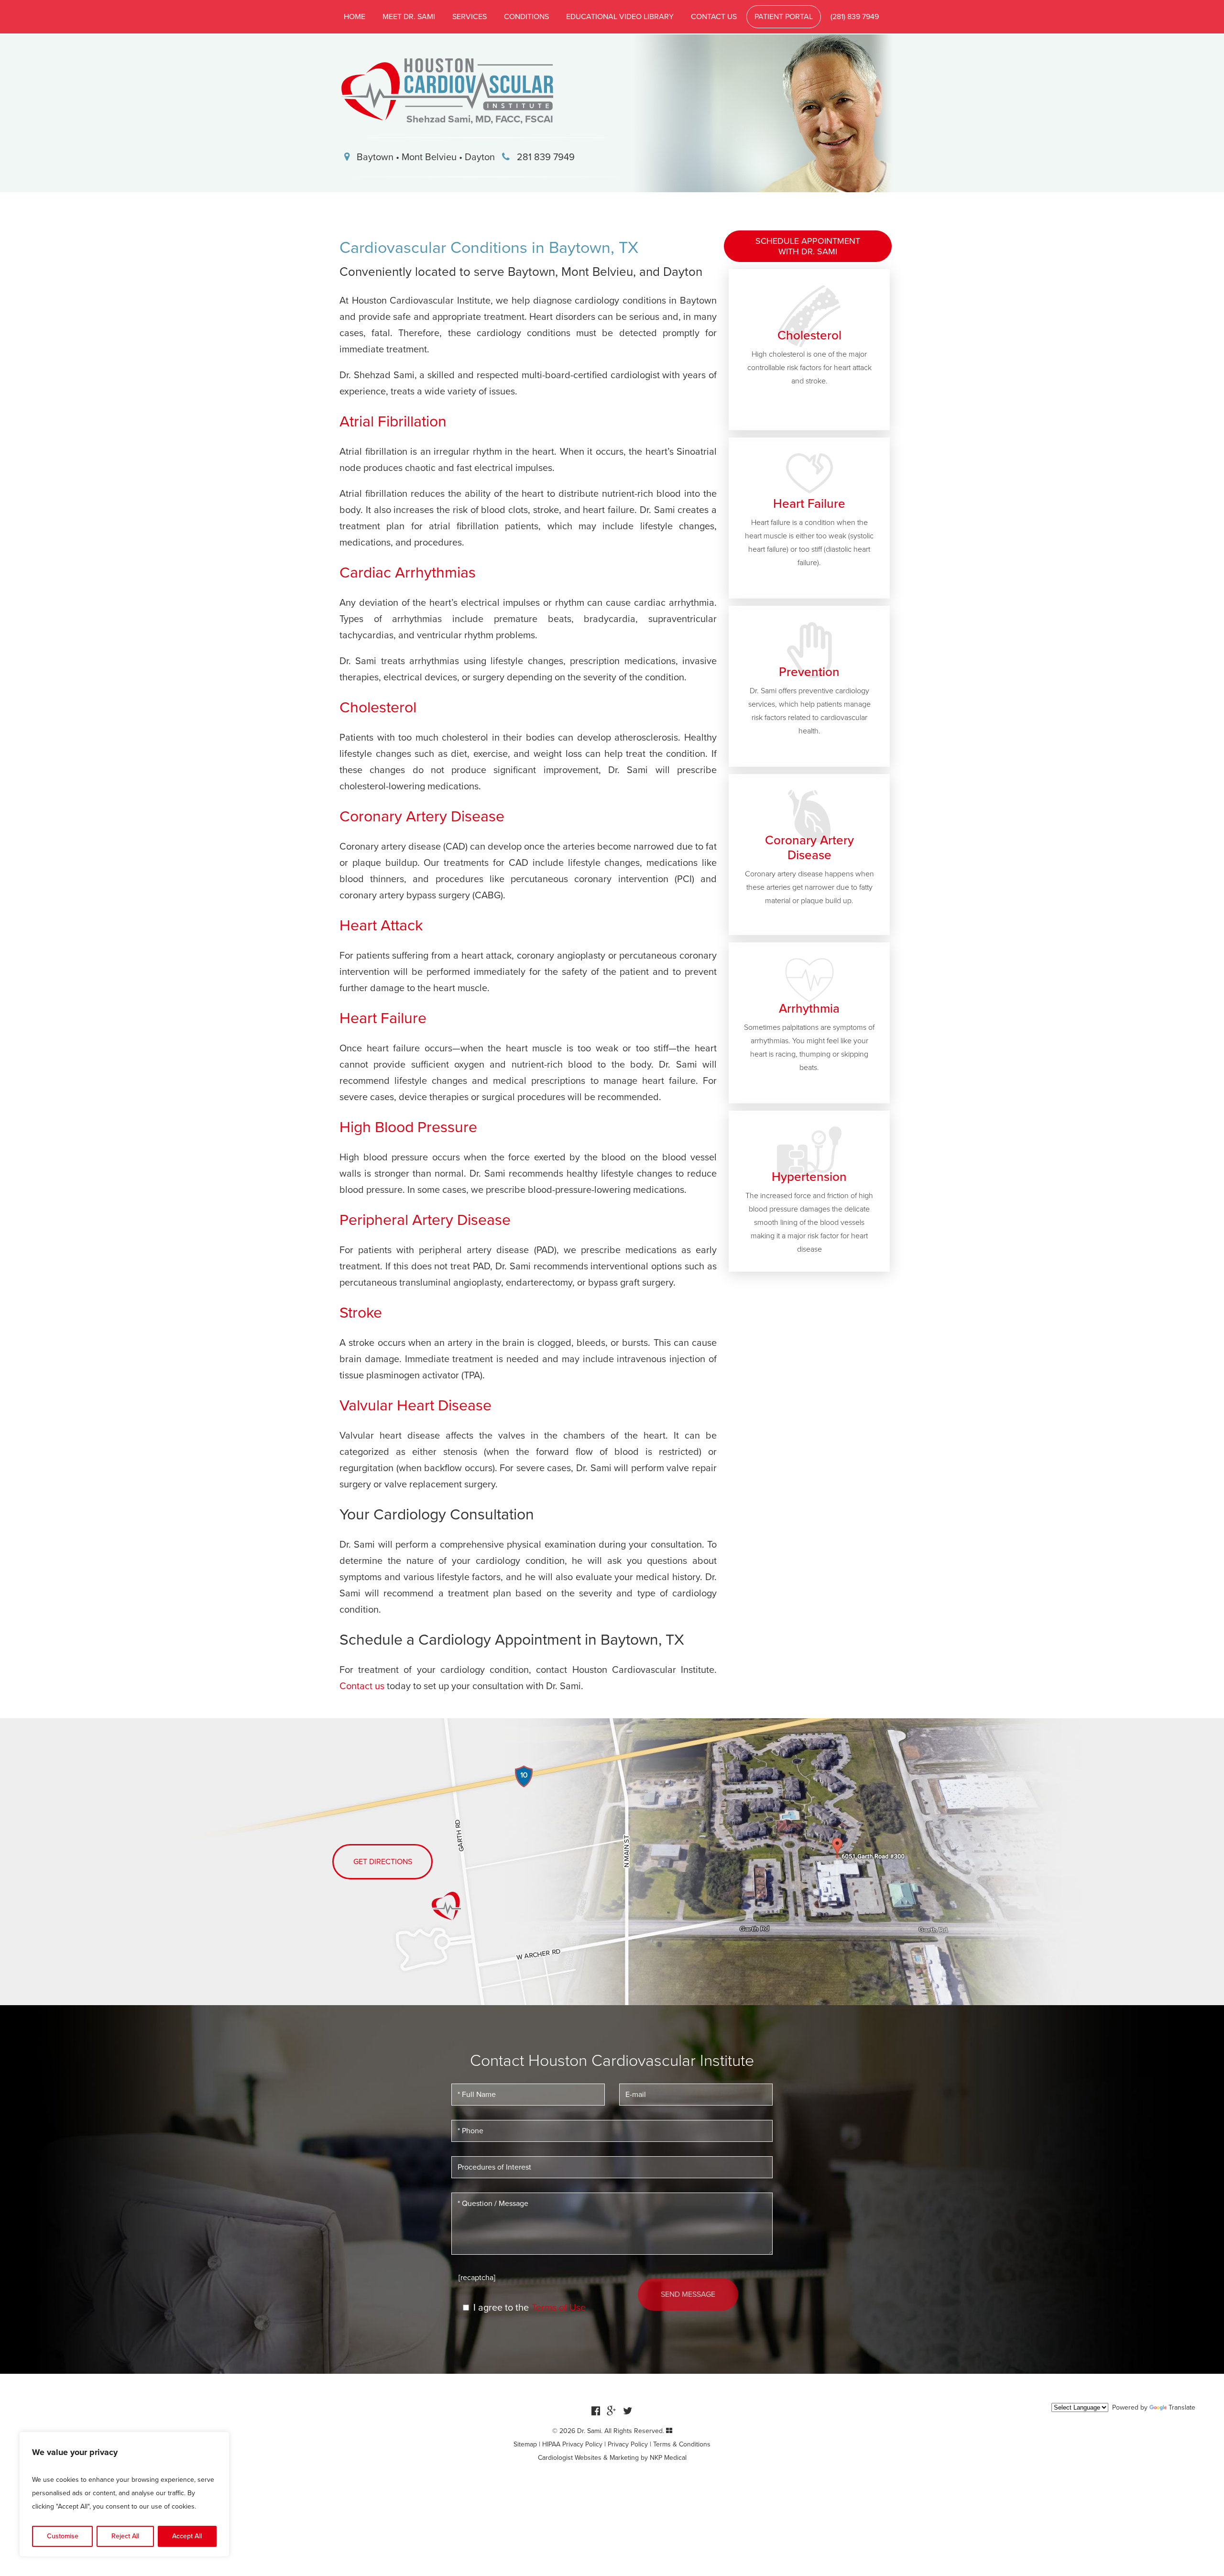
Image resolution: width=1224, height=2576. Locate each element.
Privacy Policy (628, 2444)
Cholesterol (378, 708)
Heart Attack (381, 926)
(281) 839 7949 (855, 17)
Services (470, 17)
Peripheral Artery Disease (425, 1220)
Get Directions (383, 1862)
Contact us (362, 1686)
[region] (124, 2494)
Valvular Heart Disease (415, 1406)
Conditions (526, 17)
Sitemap (525, 2444)
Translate (1182, 2407)
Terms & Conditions (682, 2444)
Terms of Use (559, 2308)
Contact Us (714, 17)
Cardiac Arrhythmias (408, 573)
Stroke (361, 1313)
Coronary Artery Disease (422, 817)
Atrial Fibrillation (393, 422)
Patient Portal (784, 17)
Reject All (125, 2536)
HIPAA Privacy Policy (572, 2444)
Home (355, 17)
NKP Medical (668, 2458)
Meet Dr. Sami (409, 17)
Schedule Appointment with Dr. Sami (808, 246)
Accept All (187, 2536)
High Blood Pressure (408, 1127)
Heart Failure (383, 1018)
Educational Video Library (620, 17)
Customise (63, 2536)
